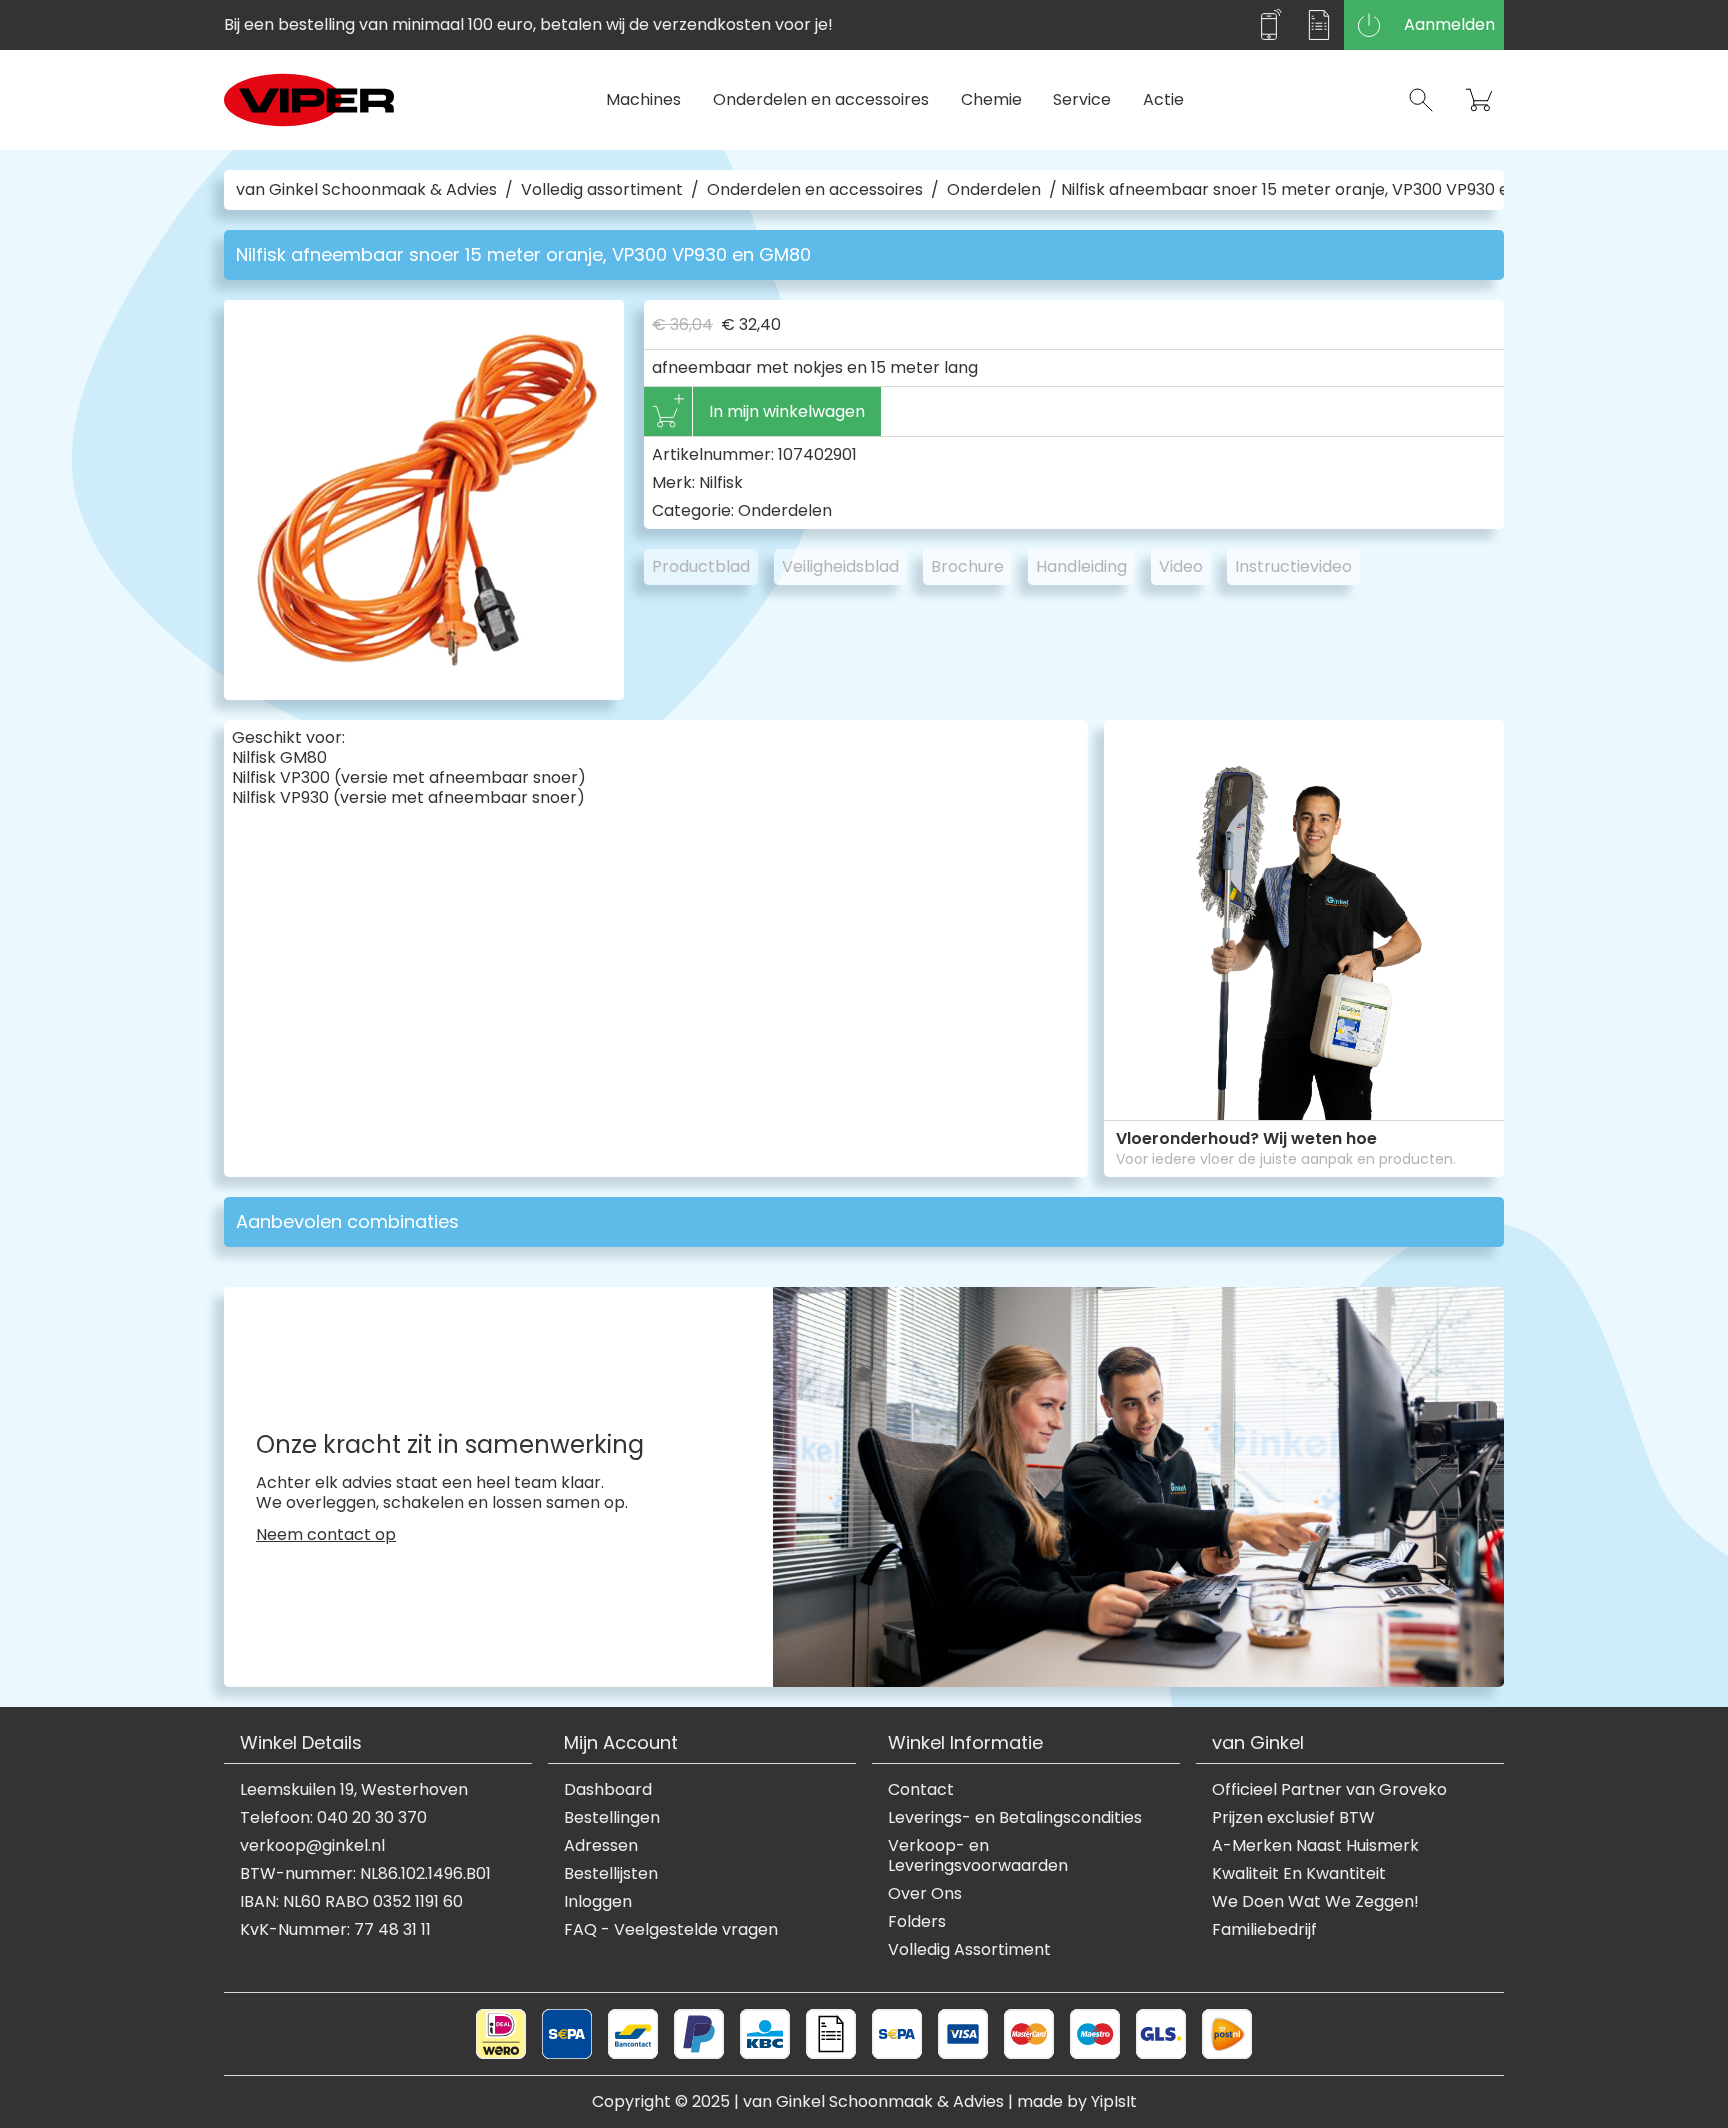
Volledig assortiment (602, 190)
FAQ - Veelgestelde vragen (671, 1930)
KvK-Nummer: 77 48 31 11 (335, 1930)
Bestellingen (612, 1818)
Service (1082, 99)
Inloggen (598, 1902)
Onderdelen (994, 190)
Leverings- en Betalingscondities (1015, 1818)
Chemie (991, 99)
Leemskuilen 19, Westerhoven (354, 1790)
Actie (1163, 99)
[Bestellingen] (1319, 25)
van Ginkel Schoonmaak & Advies (366, 190)
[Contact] (1269, 25)
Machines (643, 99)
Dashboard (608, 1790)
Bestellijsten (611, 1874)
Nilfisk (721, 482)
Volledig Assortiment (969, 1950)
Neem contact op (326, 1535)
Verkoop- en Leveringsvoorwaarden (978, 1856)
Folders (917, 1922)
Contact (921, 1790)
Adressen (601, 1846)
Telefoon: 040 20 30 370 (333, 1818)
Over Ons (925, 1894)
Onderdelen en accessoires (821, 99)
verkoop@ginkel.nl (312, 1846)
